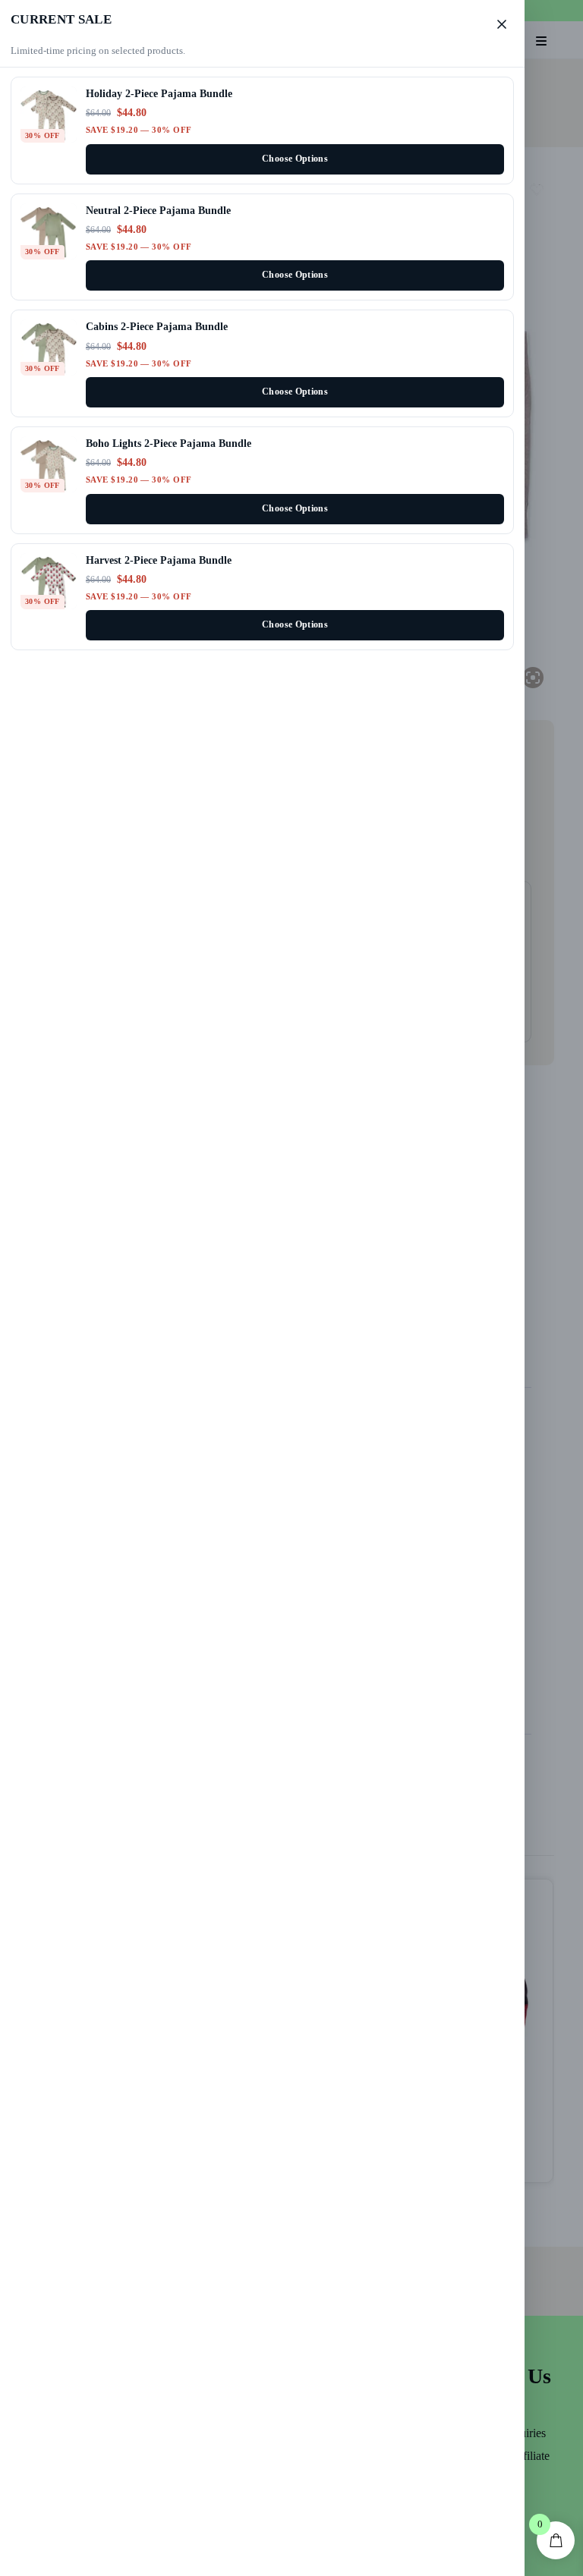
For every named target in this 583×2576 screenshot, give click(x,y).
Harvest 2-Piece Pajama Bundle (159, 560)
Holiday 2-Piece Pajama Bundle (159, 93)
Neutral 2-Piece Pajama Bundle (158, 210)
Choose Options (295, 159)
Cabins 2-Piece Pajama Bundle (157, 326)
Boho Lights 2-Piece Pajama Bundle (169, 443)
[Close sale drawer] (502, 24)
